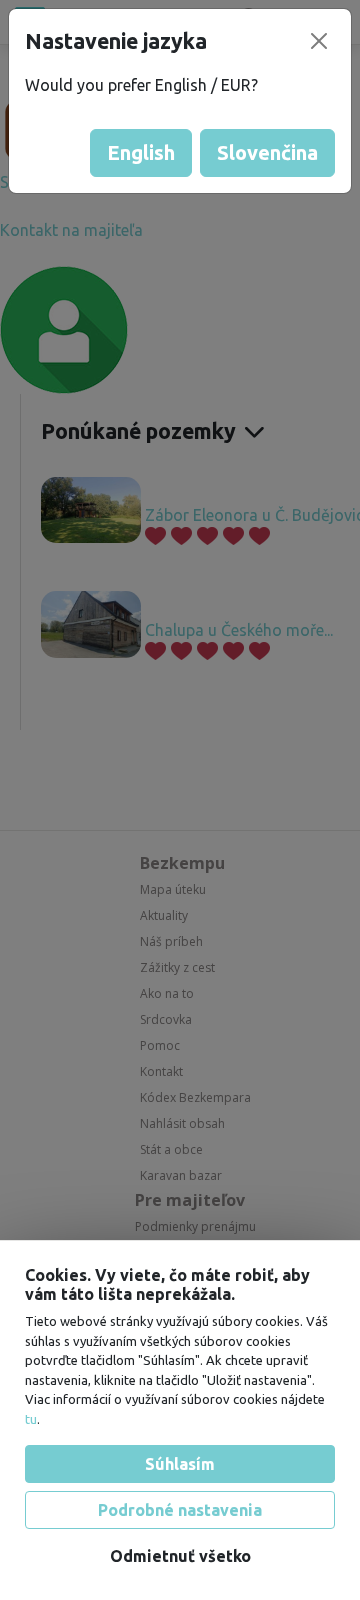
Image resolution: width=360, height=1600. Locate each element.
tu (31, 1419)
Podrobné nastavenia (180, 1510)
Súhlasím (180, 1464)
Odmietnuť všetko (180, 1556)
